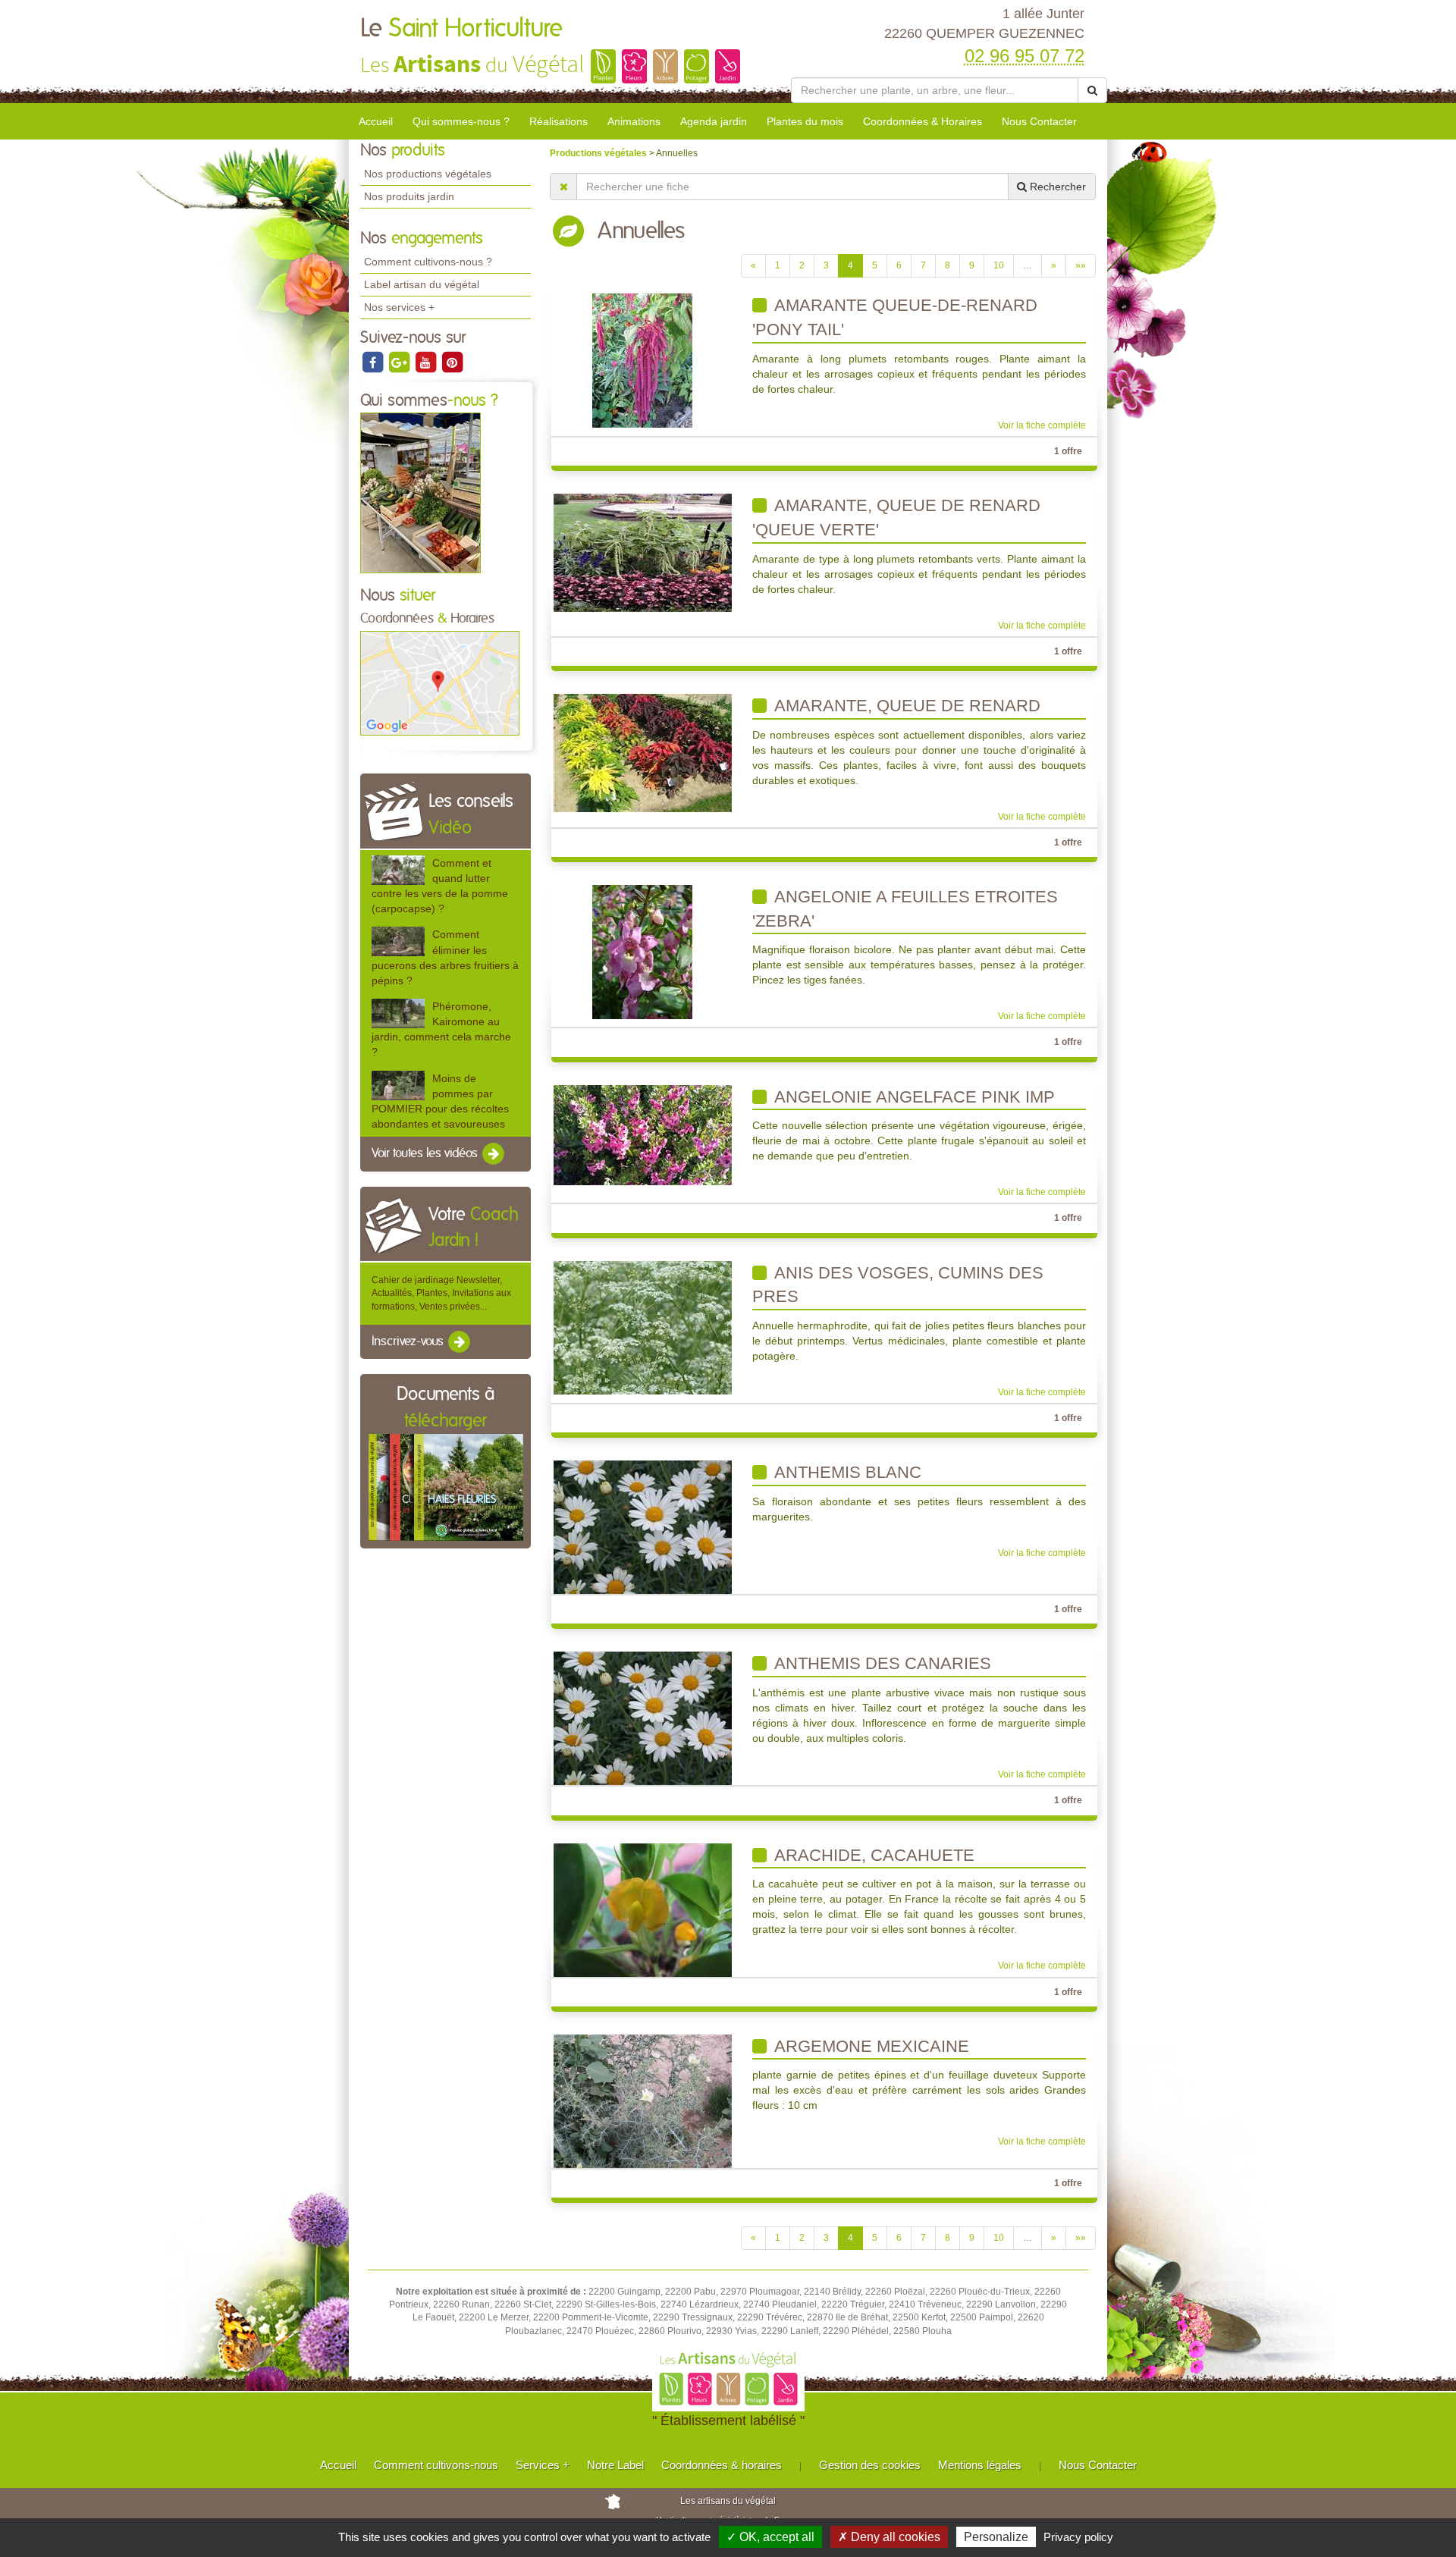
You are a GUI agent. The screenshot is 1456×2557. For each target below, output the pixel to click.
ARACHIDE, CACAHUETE (872, 1855)
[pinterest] (452, 362)
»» (1081, 265)
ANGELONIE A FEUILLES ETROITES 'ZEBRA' (905, 909)
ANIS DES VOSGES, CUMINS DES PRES (898, 1285)
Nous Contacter (1039, 121)
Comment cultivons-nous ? (428, 262)
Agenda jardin (714, 121)
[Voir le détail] (398, 870)
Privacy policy (1078, 2537)
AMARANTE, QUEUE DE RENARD (905, 706)
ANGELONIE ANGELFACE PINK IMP (913, 1097)
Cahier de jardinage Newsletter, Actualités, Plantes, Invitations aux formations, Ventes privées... (441, 1293)
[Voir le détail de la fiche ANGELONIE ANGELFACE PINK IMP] (643, 1134)
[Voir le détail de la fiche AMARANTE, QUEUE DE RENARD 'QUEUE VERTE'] (643, 552)
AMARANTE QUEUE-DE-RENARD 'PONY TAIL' (895, 317)
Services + (543, 2465)
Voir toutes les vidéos (426, 1153)
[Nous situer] (440, 682)
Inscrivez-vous (409, 1341)
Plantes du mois (805, 121)
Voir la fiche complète (1042, 425)
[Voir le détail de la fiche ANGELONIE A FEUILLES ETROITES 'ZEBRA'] (642, 952)
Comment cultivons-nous (436, 2465)
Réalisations (559, 121)
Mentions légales (980, 2465)
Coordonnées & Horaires (923, 121)
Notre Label (615, 2465)
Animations (634, 121)
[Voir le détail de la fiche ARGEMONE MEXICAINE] (643, 2101)
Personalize (996, 2537)
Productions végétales (599, 153)
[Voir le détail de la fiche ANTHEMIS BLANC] (643, 1526)
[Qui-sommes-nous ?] (420, 493)
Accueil (376, 121)
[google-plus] (400, 362)
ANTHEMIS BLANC (846, 1472)
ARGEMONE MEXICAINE (870, 2046)
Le (461, 29)
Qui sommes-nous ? (461, 121)
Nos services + (399, 307)
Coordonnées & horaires (722, 2465)
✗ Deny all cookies (889, 2537)
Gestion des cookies (870, 2465)
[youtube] (427, 362)
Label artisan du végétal (422, 284)
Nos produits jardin (409, 196)
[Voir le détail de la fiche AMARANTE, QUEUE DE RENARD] (643, 752)
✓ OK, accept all (770, 2537)
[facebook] (373, 362)
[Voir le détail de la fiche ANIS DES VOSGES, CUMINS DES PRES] (643, 1327)
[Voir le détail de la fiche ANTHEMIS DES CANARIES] (643, 1718)
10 (999, 265)
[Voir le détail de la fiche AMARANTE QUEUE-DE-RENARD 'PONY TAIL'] (642, 360)
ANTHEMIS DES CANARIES (881, 1663)
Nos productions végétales (428, 174)
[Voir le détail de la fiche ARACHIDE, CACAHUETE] (643, 1909)
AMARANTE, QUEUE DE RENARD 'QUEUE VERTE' (896, 518)
